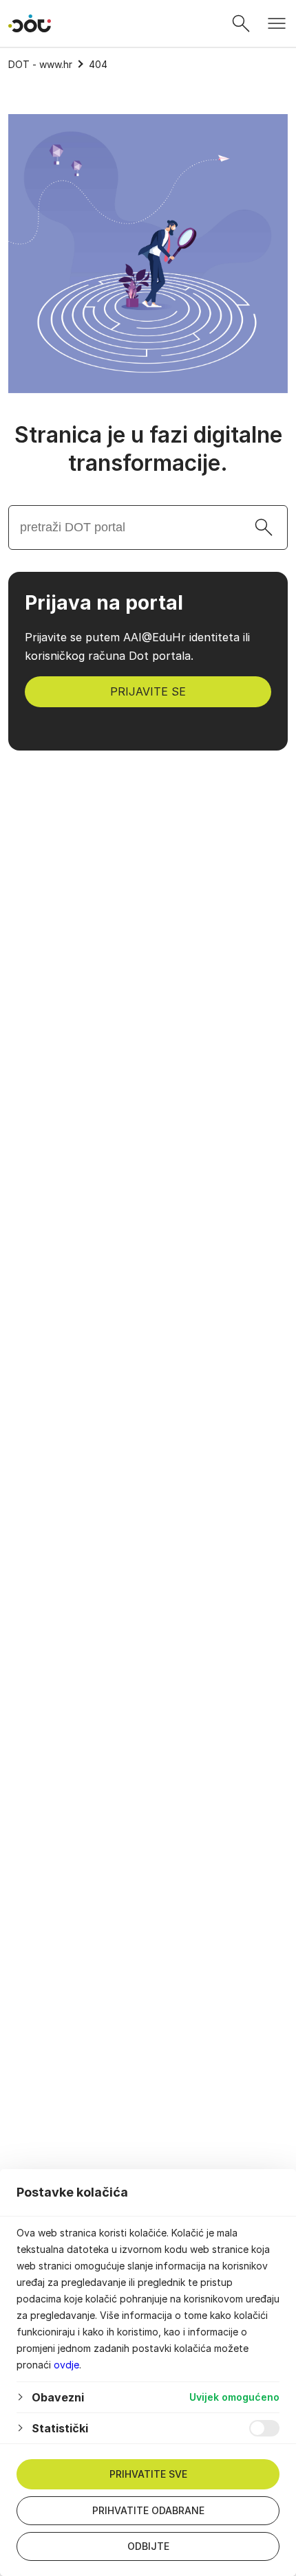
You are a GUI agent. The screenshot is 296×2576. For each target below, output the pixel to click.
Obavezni (58, 2397)
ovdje (66, 2365)
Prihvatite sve (148, 2474)
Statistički (60, 2428)
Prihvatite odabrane (148, 2510)
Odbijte (148, 2546)
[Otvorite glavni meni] (277, 23)
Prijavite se (148, 691)
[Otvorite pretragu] (241, 23)
